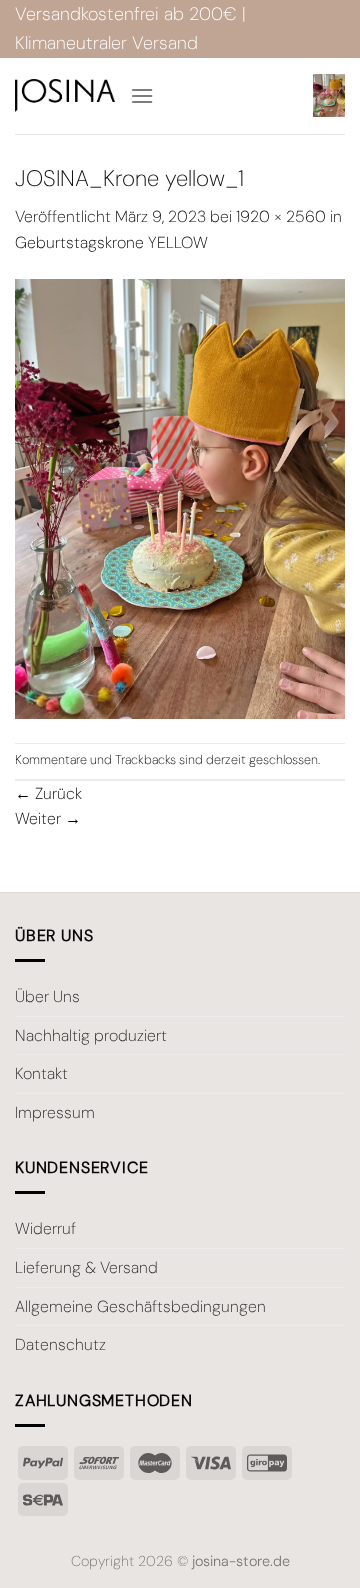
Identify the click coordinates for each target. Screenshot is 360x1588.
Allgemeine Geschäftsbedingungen (140, 1306)
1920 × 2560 (281, 216)
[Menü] (142, 95)
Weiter (48, 818)
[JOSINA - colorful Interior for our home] (65, 95)
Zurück (48, 793)
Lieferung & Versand (86, 1267)
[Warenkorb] (329, 95)
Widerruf (45, 1228)
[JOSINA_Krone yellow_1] (180, 497)
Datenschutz (60, 1344)
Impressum (55, 1112)
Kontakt (41, 1073)
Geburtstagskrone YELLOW (111, 242)
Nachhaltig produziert (91, 1035)
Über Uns (47, 996)
